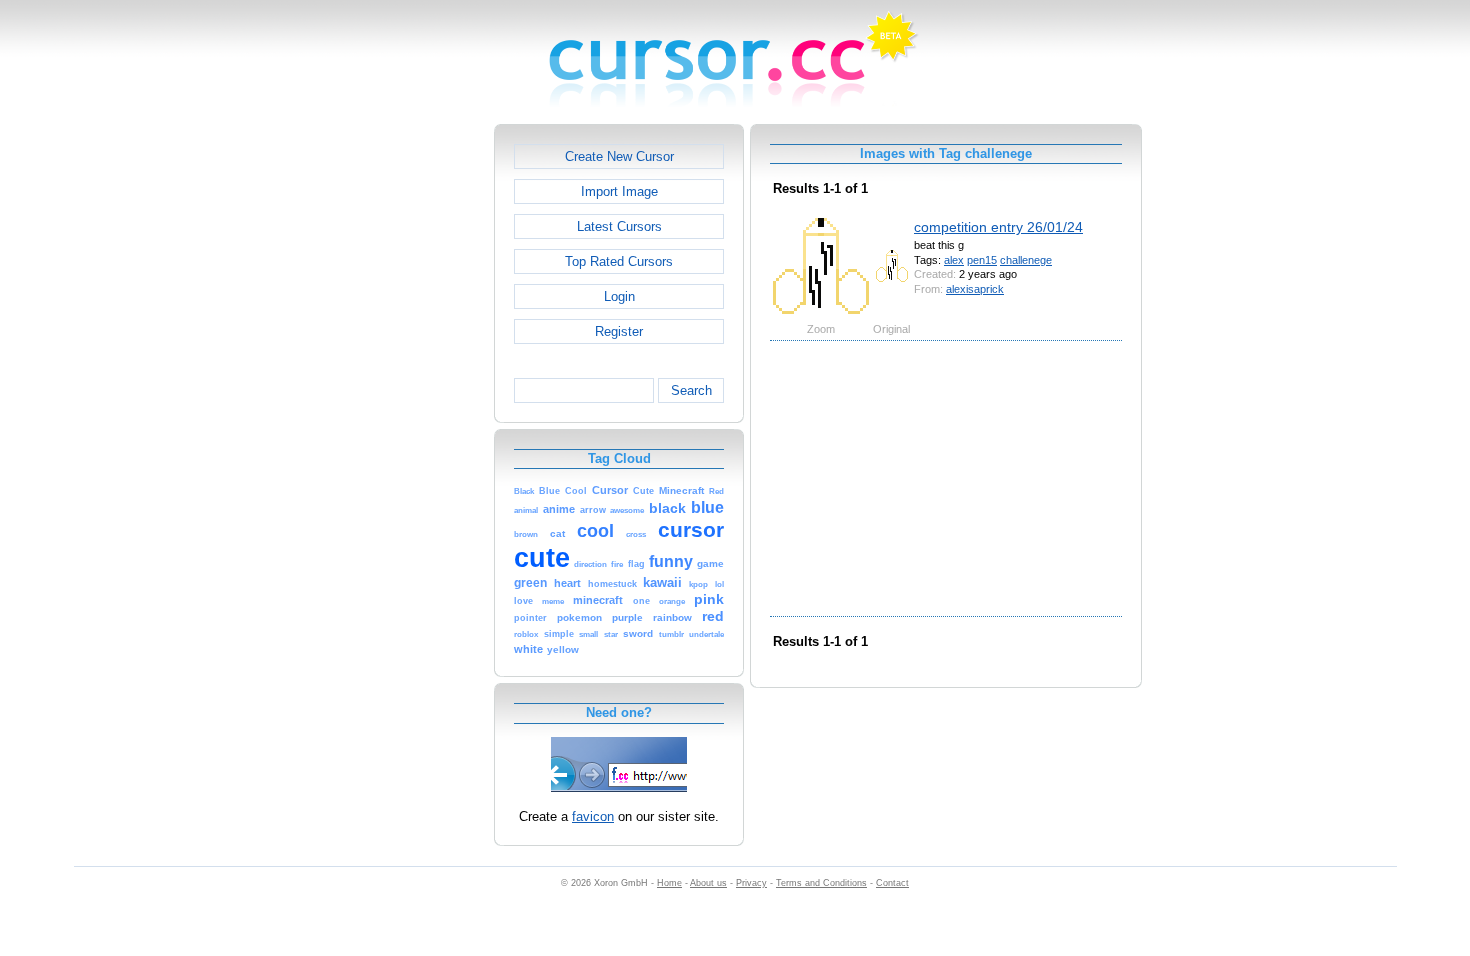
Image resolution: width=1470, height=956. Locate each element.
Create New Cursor (619, 156)
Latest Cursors (619, 226)
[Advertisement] (408, 424)
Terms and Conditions (821, 883)
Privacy (751, 883)
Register (619, 331)
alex (954, 260)
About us (708, 883)
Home (669, 883)
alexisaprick (975, 289)
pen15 (982, 260)
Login (619, 296)
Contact (892, 883)
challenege (1026, 260)
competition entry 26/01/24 (998, 227)
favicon (593, 816)
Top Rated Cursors (619, 261)
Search (691, 390)
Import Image (619, 191)
